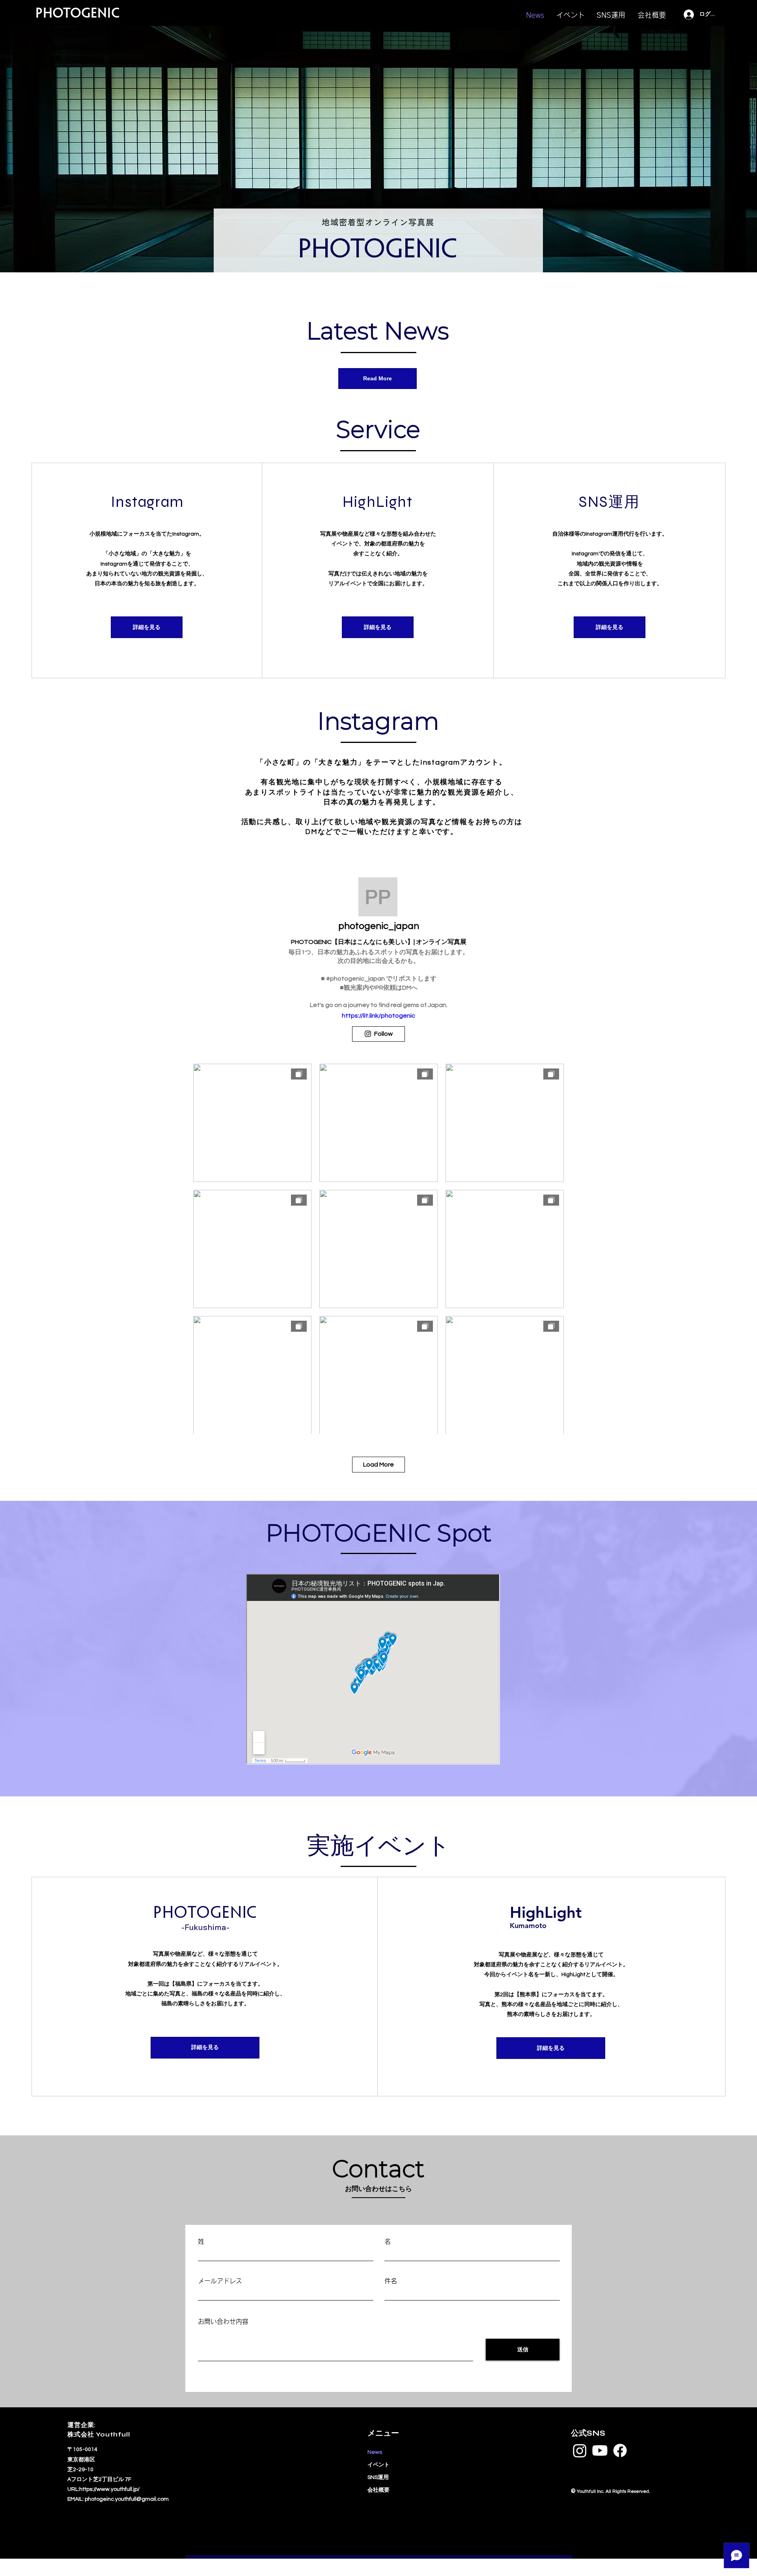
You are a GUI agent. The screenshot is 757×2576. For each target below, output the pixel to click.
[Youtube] (600, 2450)
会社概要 (378, 2490)
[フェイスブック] (620, 2450)
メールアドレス (220, 2281)
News (375, 2452)
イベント (378, 2465)
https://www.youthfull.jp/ (109, 2489)
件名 (391, 2281)
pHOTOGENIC (78, 14)
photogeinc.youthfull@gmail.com (127, 2499)
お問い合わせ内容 (223, 2321)
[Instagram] (580, 2450)
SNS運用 (378, 2477)
